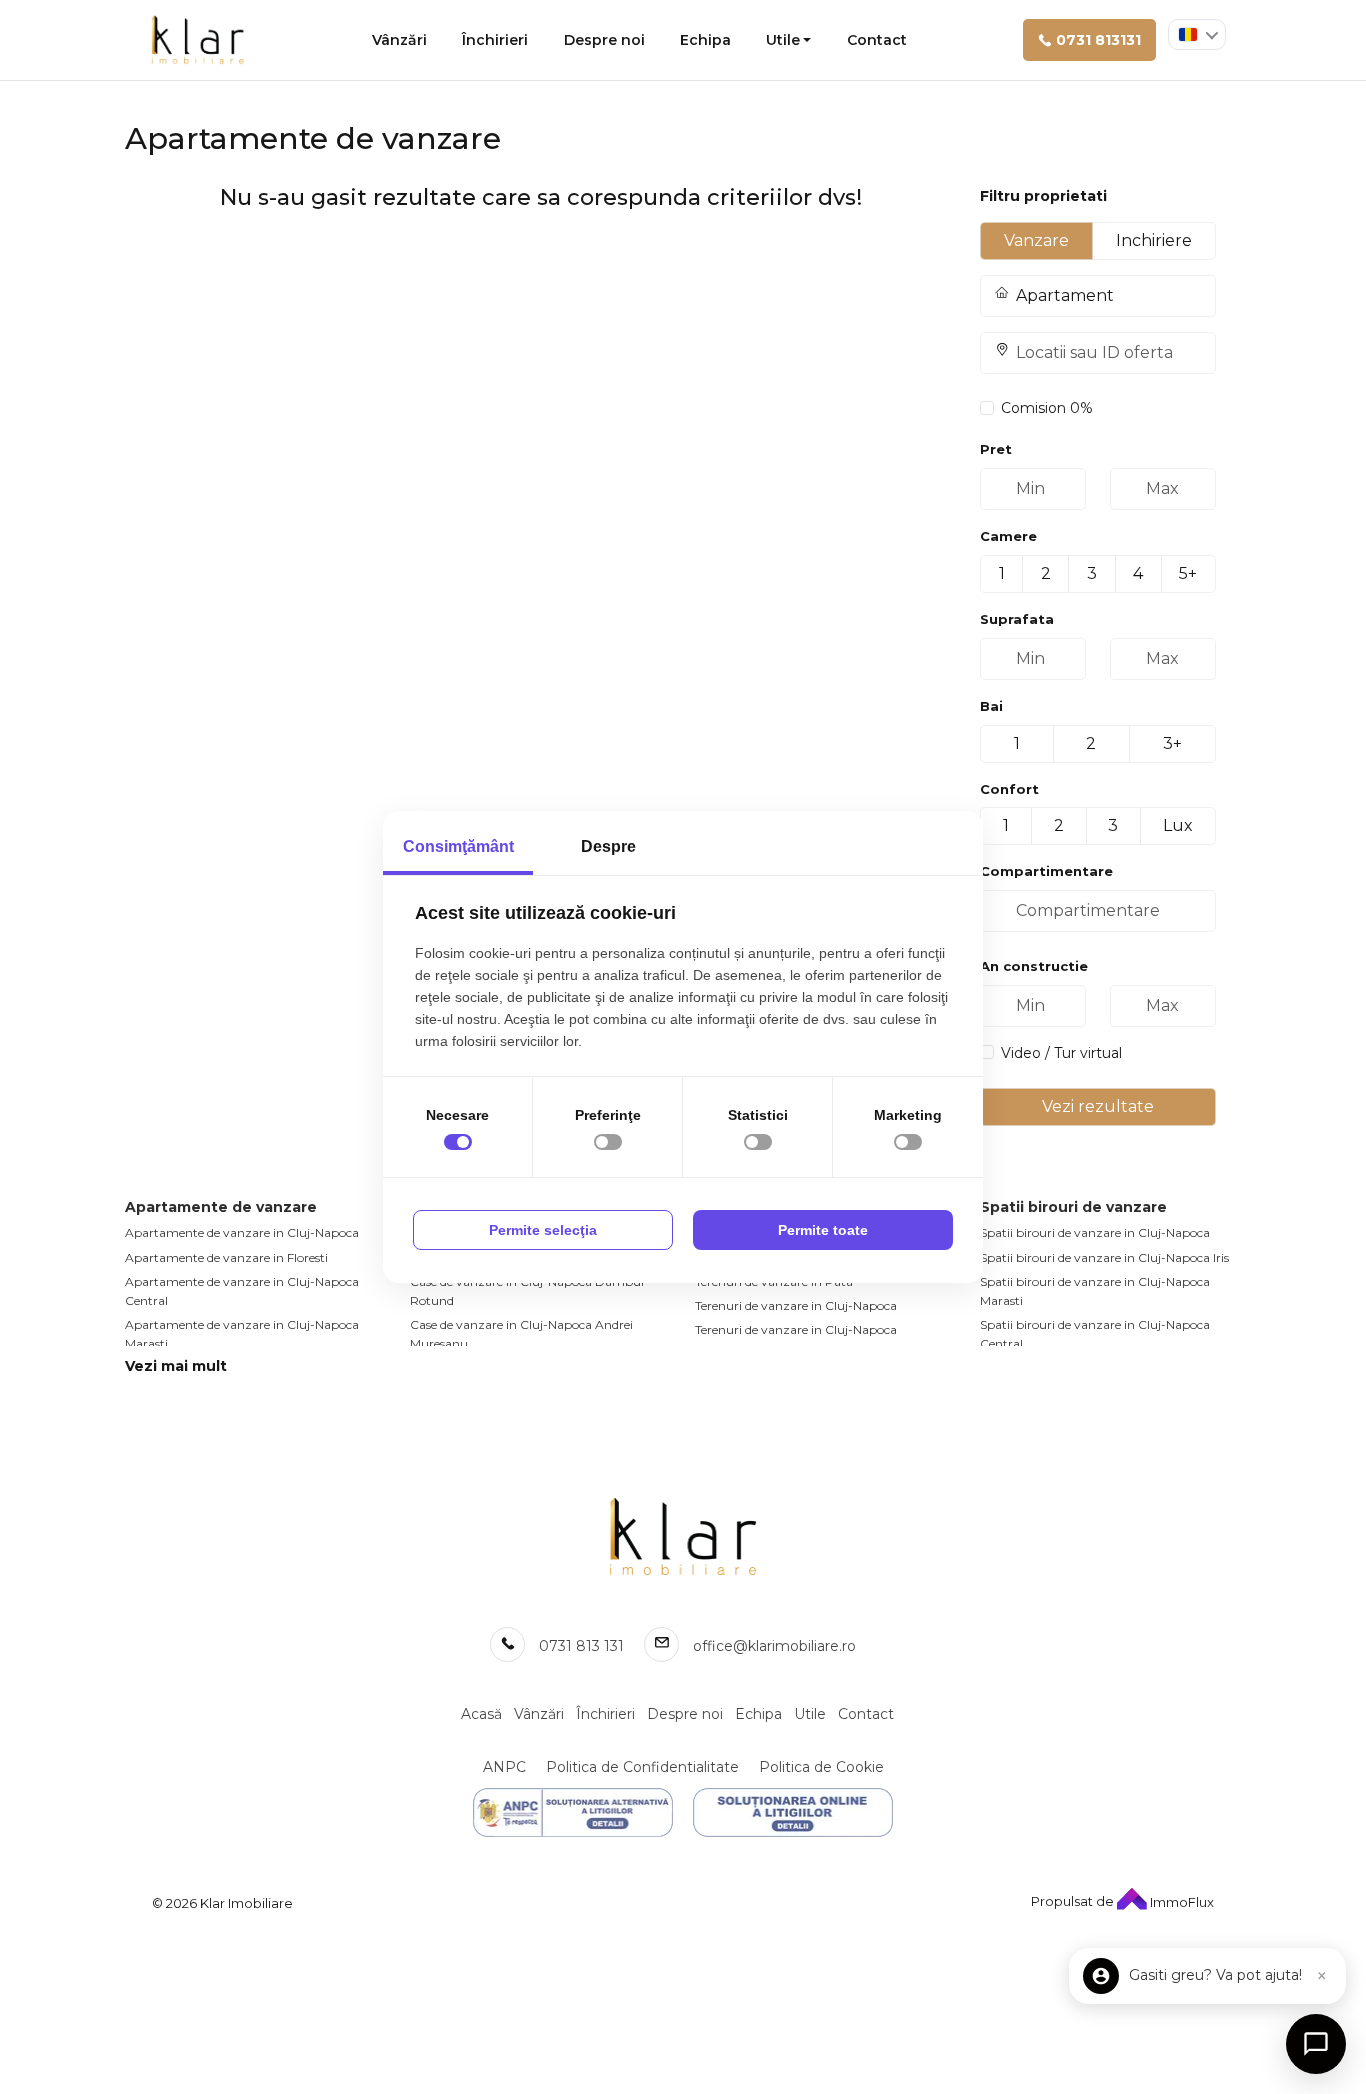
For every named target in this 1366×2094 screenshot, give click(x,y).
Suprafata (1017, 619)
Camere (1008, 536)
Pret (996, 449)
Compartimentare (1046, 871)
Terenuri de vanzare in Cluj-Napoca (796, 1305)
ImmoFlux (1180, 1902)
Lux (1178, 825)
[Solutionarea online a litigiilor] (793, 1812)
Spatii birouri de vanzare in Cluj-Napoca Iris (1104, 1257)
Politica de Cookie (821, 1767)
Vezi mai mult (176, 1366)
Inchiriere (1154, 240)
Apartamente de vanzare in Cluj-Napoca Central (242, 1291)
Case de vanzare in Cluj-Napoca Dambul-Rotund (529, 1291)
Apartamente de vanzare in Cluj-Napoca (242, 1232)
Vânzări (399, 40)
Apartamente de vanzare (221, 1207)
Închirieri (495, 40)
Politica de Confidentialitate (642, 1767)
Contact (877, 40)
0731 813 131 (581, 1646)
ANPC (504, 1767)
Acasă (481, 1714)
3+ (1172, 743)
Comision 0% (1047, 408)
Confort (1009, 789)
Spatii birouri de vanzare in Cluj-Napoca (1095, 1232)
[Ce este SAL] (573, 1812)
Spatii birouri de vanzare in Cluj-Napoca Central (1095, 1334)
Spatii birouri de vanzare (1073, 1207)
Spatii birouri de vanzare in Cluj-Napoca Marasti (1095, 1291)
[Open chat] (1316, 2044)
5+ (1188, 573)
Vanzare (1036, 240)
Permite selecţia (543, 1230)
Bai (991, 706)
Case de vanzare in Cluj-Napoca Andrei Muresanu (521, 1334)
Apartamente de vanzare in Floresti (226, 1257)
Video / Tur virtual (1061, 1053)
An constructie (1034, 966)
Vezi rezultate (1098, 1106)
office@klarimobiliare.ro (774, 1646)
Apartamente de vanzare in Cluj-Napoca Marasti (242, 1334)
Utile (783, 40)
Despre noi (604, 40)
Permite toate (823, 1230)
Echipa (705, 40)
